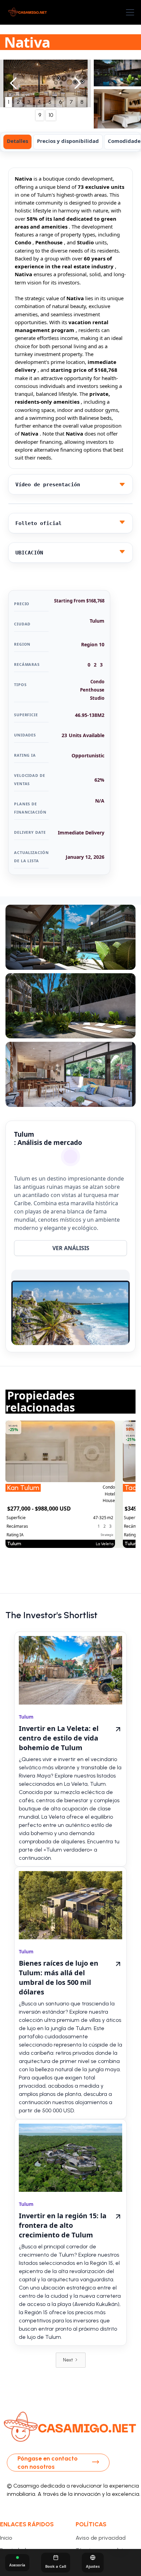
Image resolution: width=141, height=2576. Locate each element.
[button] (129, 12)
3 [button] (29, 102)
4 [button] (39, 102)
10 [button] (51, 115)
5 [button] (50, 102)
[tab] (17, 142)
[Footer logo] (70, 2428)
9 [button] (40, 115)
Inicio (6, 2538)
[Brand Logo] (28, 12)
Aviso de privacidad (101, 2538)
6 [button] (60, 102)
